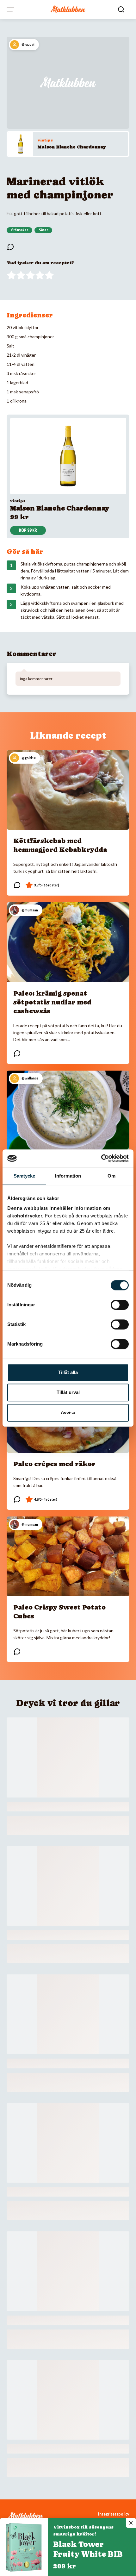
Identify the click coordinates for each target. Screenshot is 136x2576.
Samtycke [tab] (25, 1176)
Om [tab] (111, 1176)
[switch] (120, 1305)
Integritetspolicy (114, 2514)
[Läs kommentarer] (10, 247)
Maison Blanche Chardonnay (72, 147)
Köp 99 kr (28, 530)
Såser (43, 230)
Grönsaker (19, 230)
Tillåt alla (68, 1372)
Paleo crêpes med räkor (54, 1464)
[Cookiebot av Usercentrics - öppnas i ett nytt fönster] (101, 1158)
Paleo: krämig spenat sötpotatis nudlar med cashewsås (52, 1002)
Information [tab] (68, 1176)
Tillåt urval (68, 1392)
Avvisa (68, 1413)
